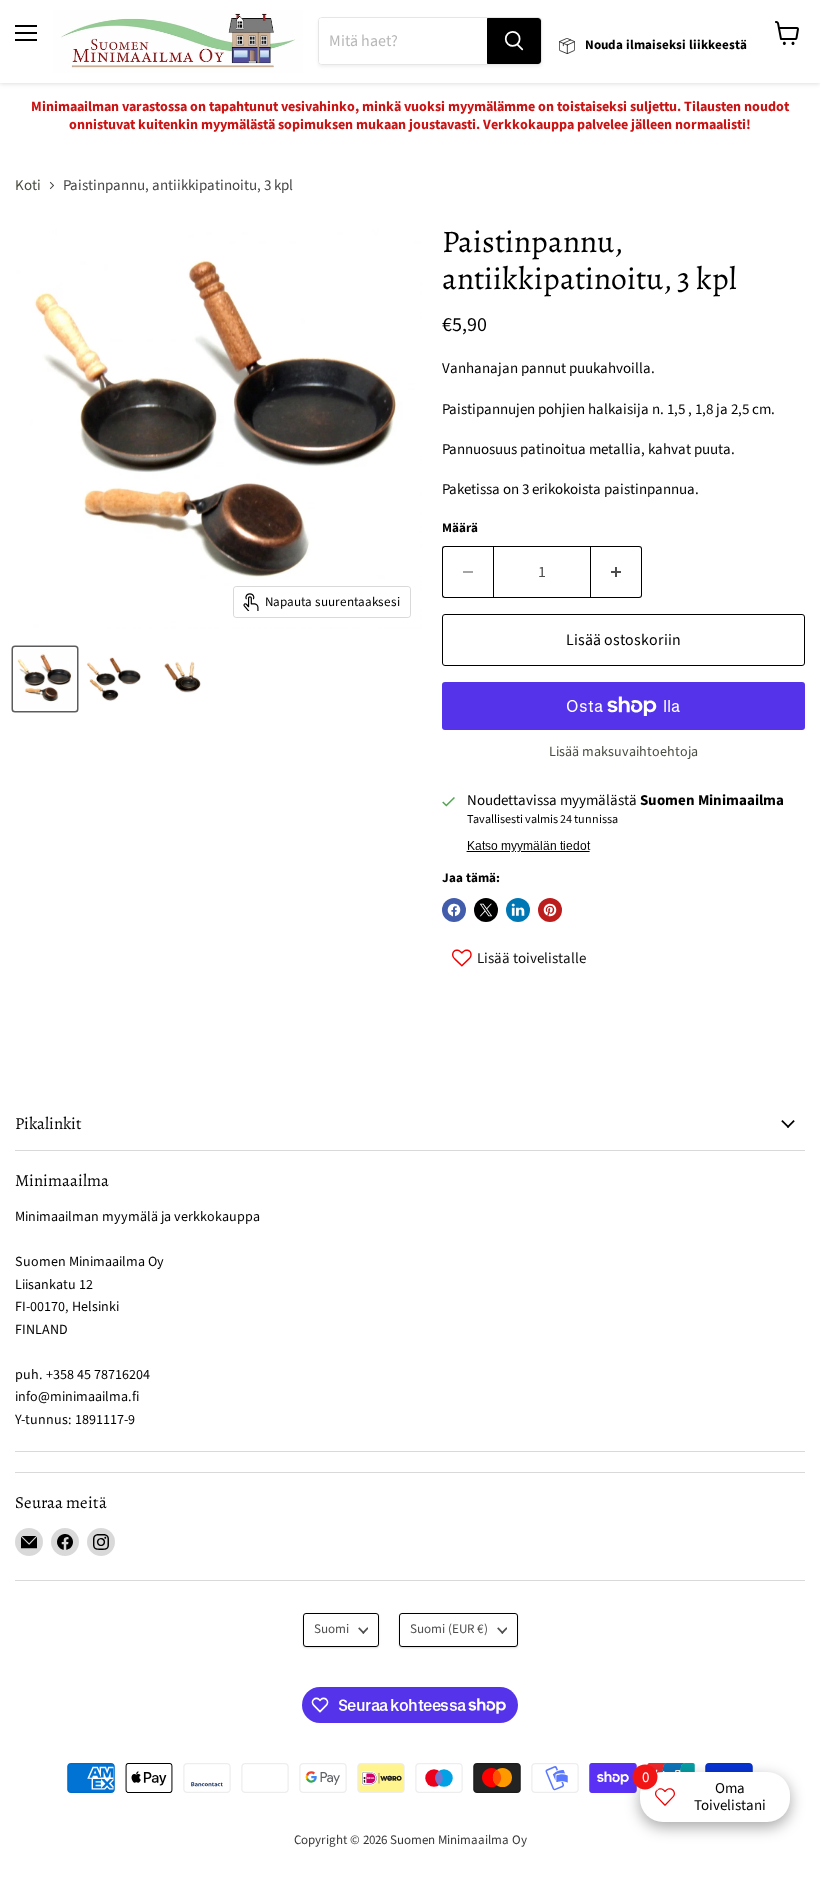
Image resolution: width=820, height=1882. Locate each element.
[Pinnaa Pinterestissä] (550, 910)
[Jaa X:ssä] (486, 910)
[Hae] (514, 41)
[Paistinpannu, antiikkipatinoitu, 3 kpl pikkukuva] (45, 679)
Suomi (331, 1629)
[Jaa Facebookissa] (454, 910)
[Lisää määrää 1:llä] (616, 572)
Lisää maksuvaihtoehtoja (623, 752)
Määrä (460, 528)
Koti (28, 185)
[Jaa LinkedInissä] (518, 910)
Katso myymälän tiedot (528, 846)
